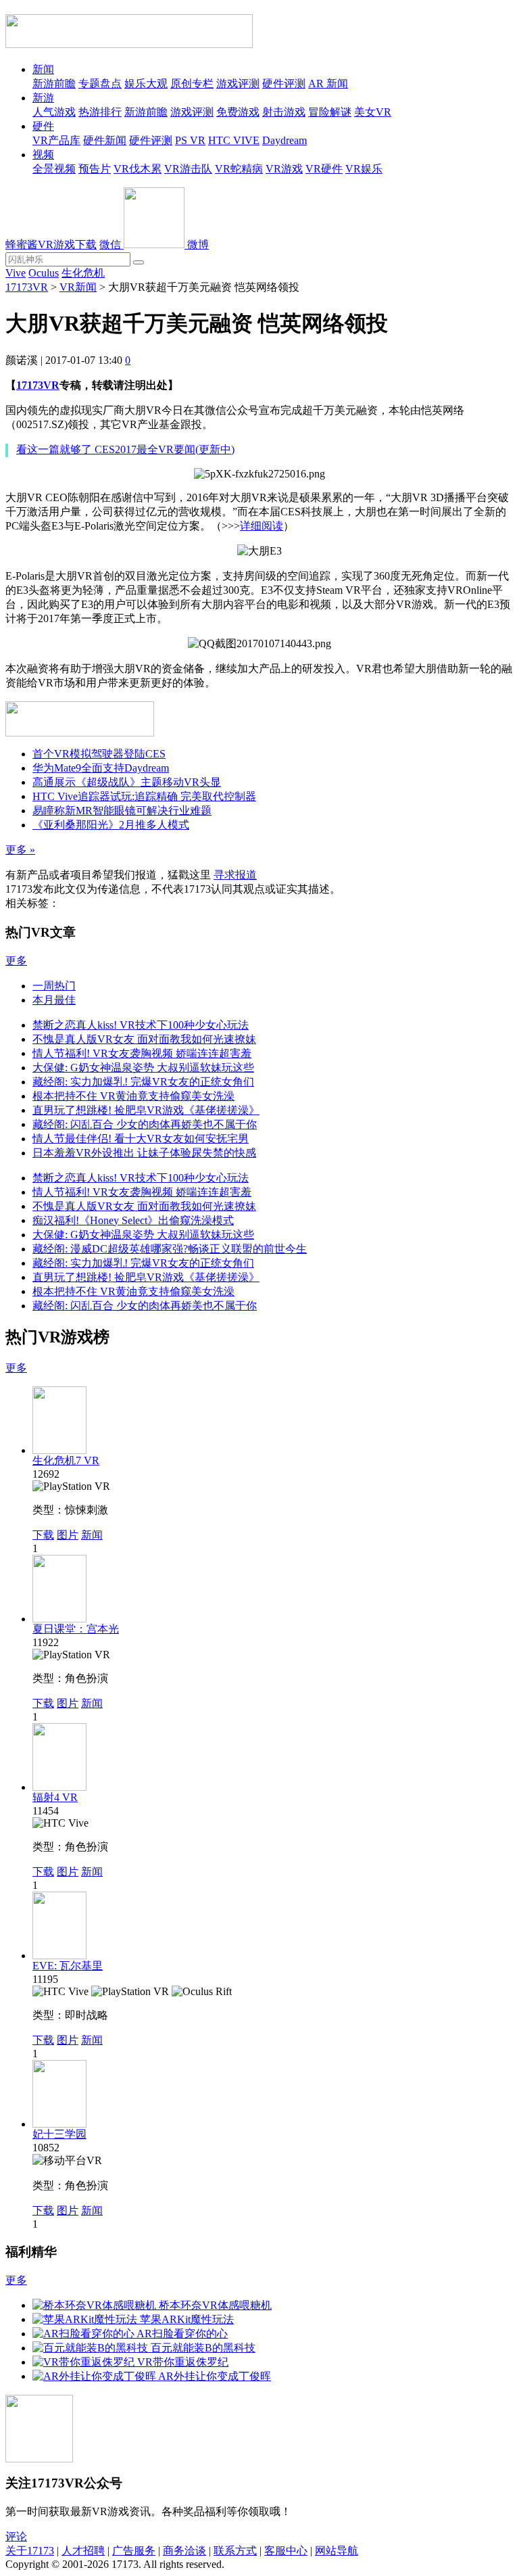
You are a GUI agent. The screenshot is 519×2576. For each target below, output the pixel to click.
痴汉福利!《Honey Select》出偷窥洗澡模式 (133, 1220)
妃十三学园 (59, 2134)
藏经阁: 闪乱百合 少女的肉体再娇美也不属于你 (145, 1124)
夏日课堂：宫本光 (76, 1629)
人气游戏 (54, 112)
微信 (112, 244)
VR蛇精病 (239, 169)
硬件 (43, 126)
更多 (16, 961)
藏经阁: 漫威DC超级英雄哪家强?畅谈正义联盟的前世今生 (170, 1249)
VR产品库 (56, 140)
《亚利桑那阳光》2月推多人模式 (111, 825)
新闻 (43, 69)
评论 (16, 2536)
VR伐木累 (138, 169)
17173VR (27, 287)
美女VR (373, 112)
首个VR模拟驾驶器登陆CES (99, 754)
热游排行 (100, 112)
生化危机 (83, 273)
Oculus (44, 273)
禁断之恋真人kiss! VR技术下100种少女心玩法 (141, 1025)
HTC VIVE (234, 140)
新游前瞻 (54, 84)
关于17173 (30, 2551)
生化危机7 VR (66, 1460)
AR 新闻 (328, 84)
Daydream (285, 140)
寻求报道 (235, 875)
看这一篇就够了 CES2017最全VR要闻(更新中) (125, 449)
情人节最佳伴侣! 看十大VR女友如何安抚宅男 (141, 1139)
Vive (16, 273)
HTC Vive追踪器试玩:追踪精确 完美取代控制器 (144, 796)
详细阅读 (262, 526)
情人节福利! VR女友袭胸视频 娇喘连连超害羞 (142, 1053)
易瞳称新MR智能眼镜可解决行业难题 (122, 811)
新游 (43, 98)
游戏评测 (238, 84)
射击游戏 (284, 112)
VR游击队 (188, 169)
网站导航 (337, 2551)
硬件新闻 (105, 140)
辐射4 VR (55, 1797)
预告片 (95, 169)
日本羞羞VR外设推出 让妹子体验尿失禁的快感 (144, 1153)
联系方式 (235, 2551)
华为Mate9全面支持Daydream (101, 768)
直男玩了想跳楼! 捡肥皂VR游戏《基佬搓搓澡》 (146, 1110)
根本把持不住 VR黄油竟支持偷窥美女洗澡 (133, 1096)
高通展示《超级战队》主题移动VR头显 (127, 782)
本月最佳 (54, 1000)
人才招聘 (83, 2551)
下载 (43, 1535)
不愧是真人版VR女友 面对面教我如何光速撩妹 (144, 1039)
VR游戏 (284, 169)
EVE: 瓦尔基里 (68, 1966)
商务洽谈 (184, 2551)
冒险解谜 (330, 112)
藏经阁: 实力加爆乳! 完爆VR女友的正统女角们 (143, 1082)
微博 (198, 244)
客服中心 (286, 2551)
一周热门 (54, 986)
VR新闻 (78, 287)
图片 (68, 1535)
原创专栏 (192, 84)
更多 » (20, 850)
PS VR (190, 140)
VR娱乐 (364, 169)
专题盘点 (100, 84)
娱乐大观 (146, 84)
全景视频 (54, 169)
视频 (43, 155)
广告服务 (134, 2551)
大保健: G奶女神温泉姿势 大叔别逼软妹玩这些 (143, 1068)
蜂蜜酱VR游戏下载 (51, 244)
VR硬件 (324, 169)
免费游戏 (238, 112)
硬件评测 (284, 84)
